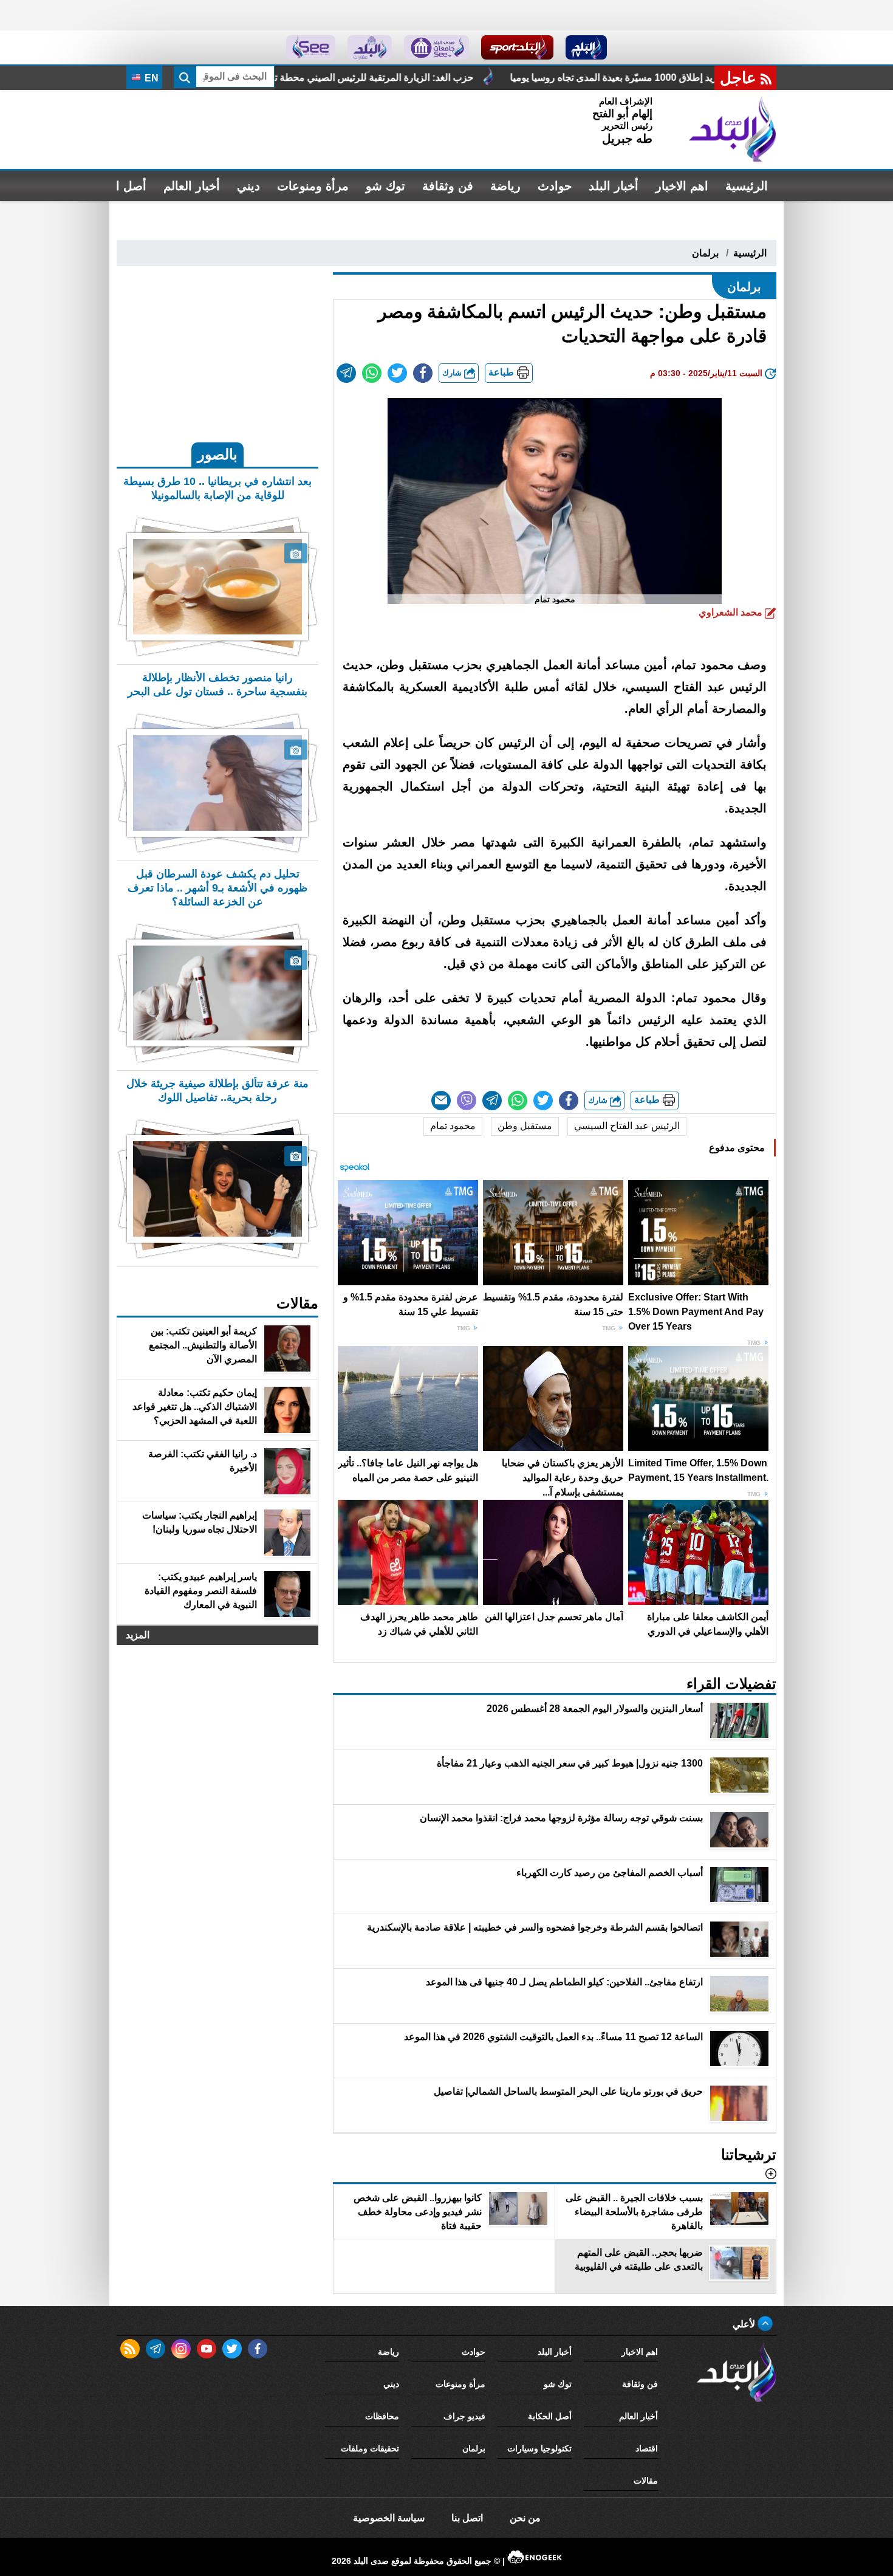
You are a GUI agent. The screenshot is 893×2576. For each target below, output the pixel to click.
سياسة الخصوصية (389, 2518)
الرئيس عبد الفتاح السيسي (627, 1126)
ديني (248, 186)
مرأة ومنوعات (313, 186)
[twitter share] (397, 373)
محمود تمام (453, 1126)
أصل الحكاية (550, 2416)
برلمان (705, 253)
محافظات (382, 2416)
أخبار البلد (614, 186)
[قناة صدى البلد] (587, 47)
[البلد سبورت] (517, 47)
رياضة (505, 186)
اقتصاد (647, 2448)
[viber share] (467, 1101)
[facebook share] (423, 373)
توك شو (385, 186)
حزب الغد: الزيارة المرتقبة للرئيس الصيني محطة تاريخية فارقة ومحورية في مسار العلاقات (501, 77)
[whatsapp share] (372, 373)
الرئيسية (747, 186)
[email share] (346, 373)
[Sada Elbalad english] (311, 47)
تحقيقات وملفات (370, 2448)
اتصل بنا (467, 2518)
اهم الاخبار (682, 186)
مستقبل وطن (525, 1126)
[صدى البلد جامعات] (436, 47)
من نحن (525, 2518)
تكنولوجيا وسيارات (539, 2448)
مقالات (646, 2481)
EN (150, 78)
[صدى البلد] (733, 129)
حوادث (555, 186)
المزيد (138, 1635)
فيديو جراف (464, 2416)
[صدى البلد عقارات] (370, 47)
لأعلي (745, 2324)
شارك (453, 373)
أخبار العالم (192, 186)
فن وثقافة (448, 186)
